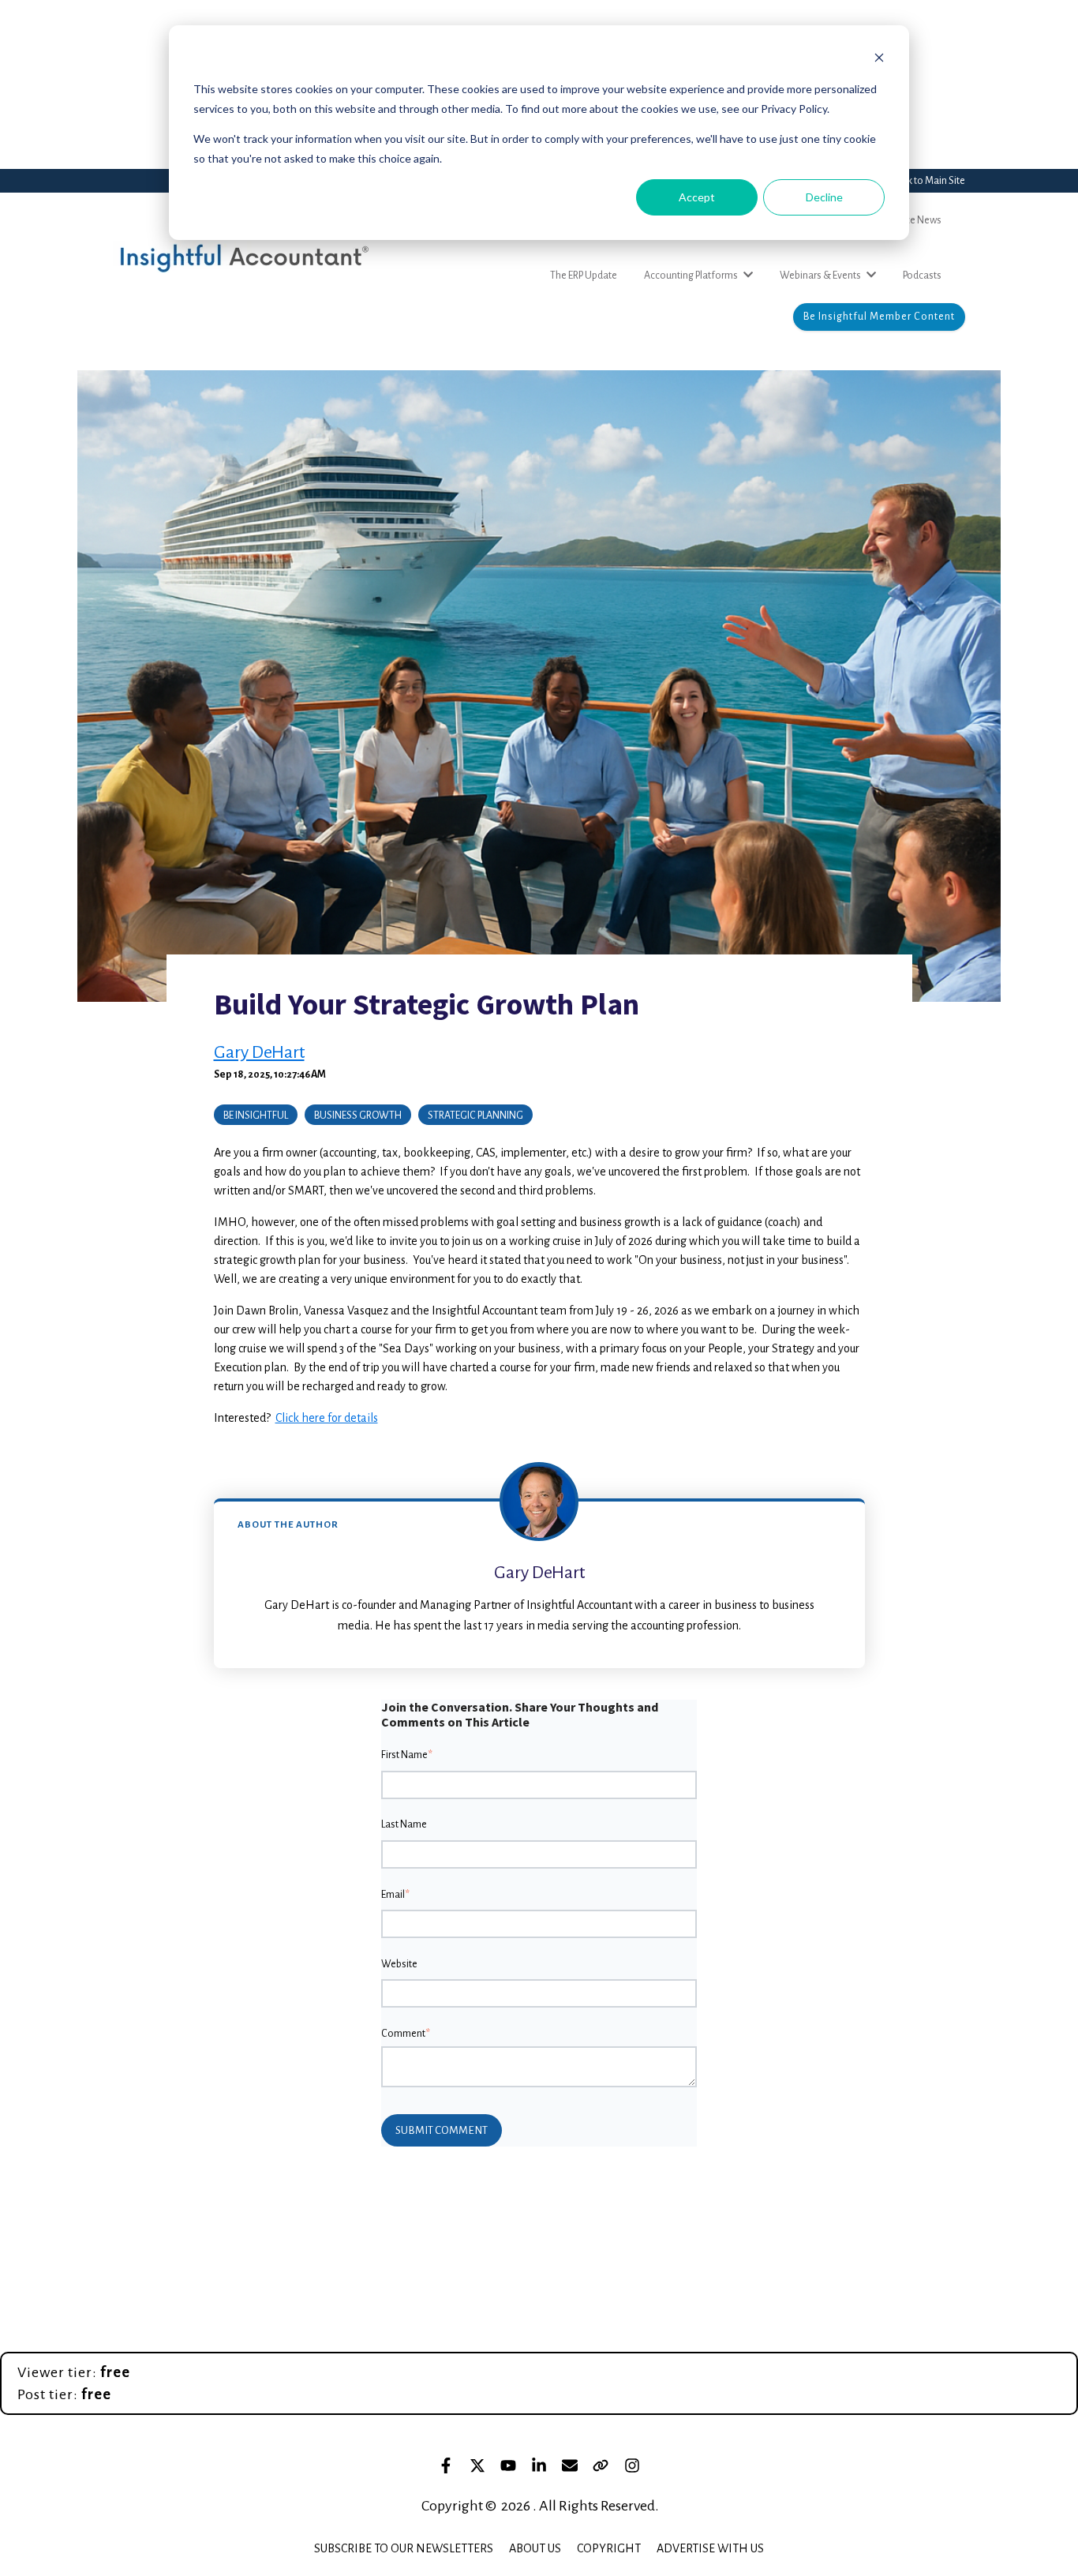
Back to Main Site (928, 181)
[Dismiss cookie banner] (879, 60)
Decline (824, 197)
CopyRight (609, 2548)
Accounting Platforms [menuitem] (691, 276)
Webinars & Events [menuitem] (820, 276)
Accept (697, 197)
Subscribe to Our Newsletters (404, 2548)
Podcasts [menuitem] (922, 276)
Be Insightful (256, 1116)
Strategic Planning (475, 1116)
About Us (535, 2548)
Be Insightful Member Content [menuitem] (879, 317)
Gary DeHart (259, 1052)
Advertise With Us (710, 2548)
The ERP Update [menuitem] (584, 276)
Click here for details (327, 1418)
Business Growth (358, 1116)
